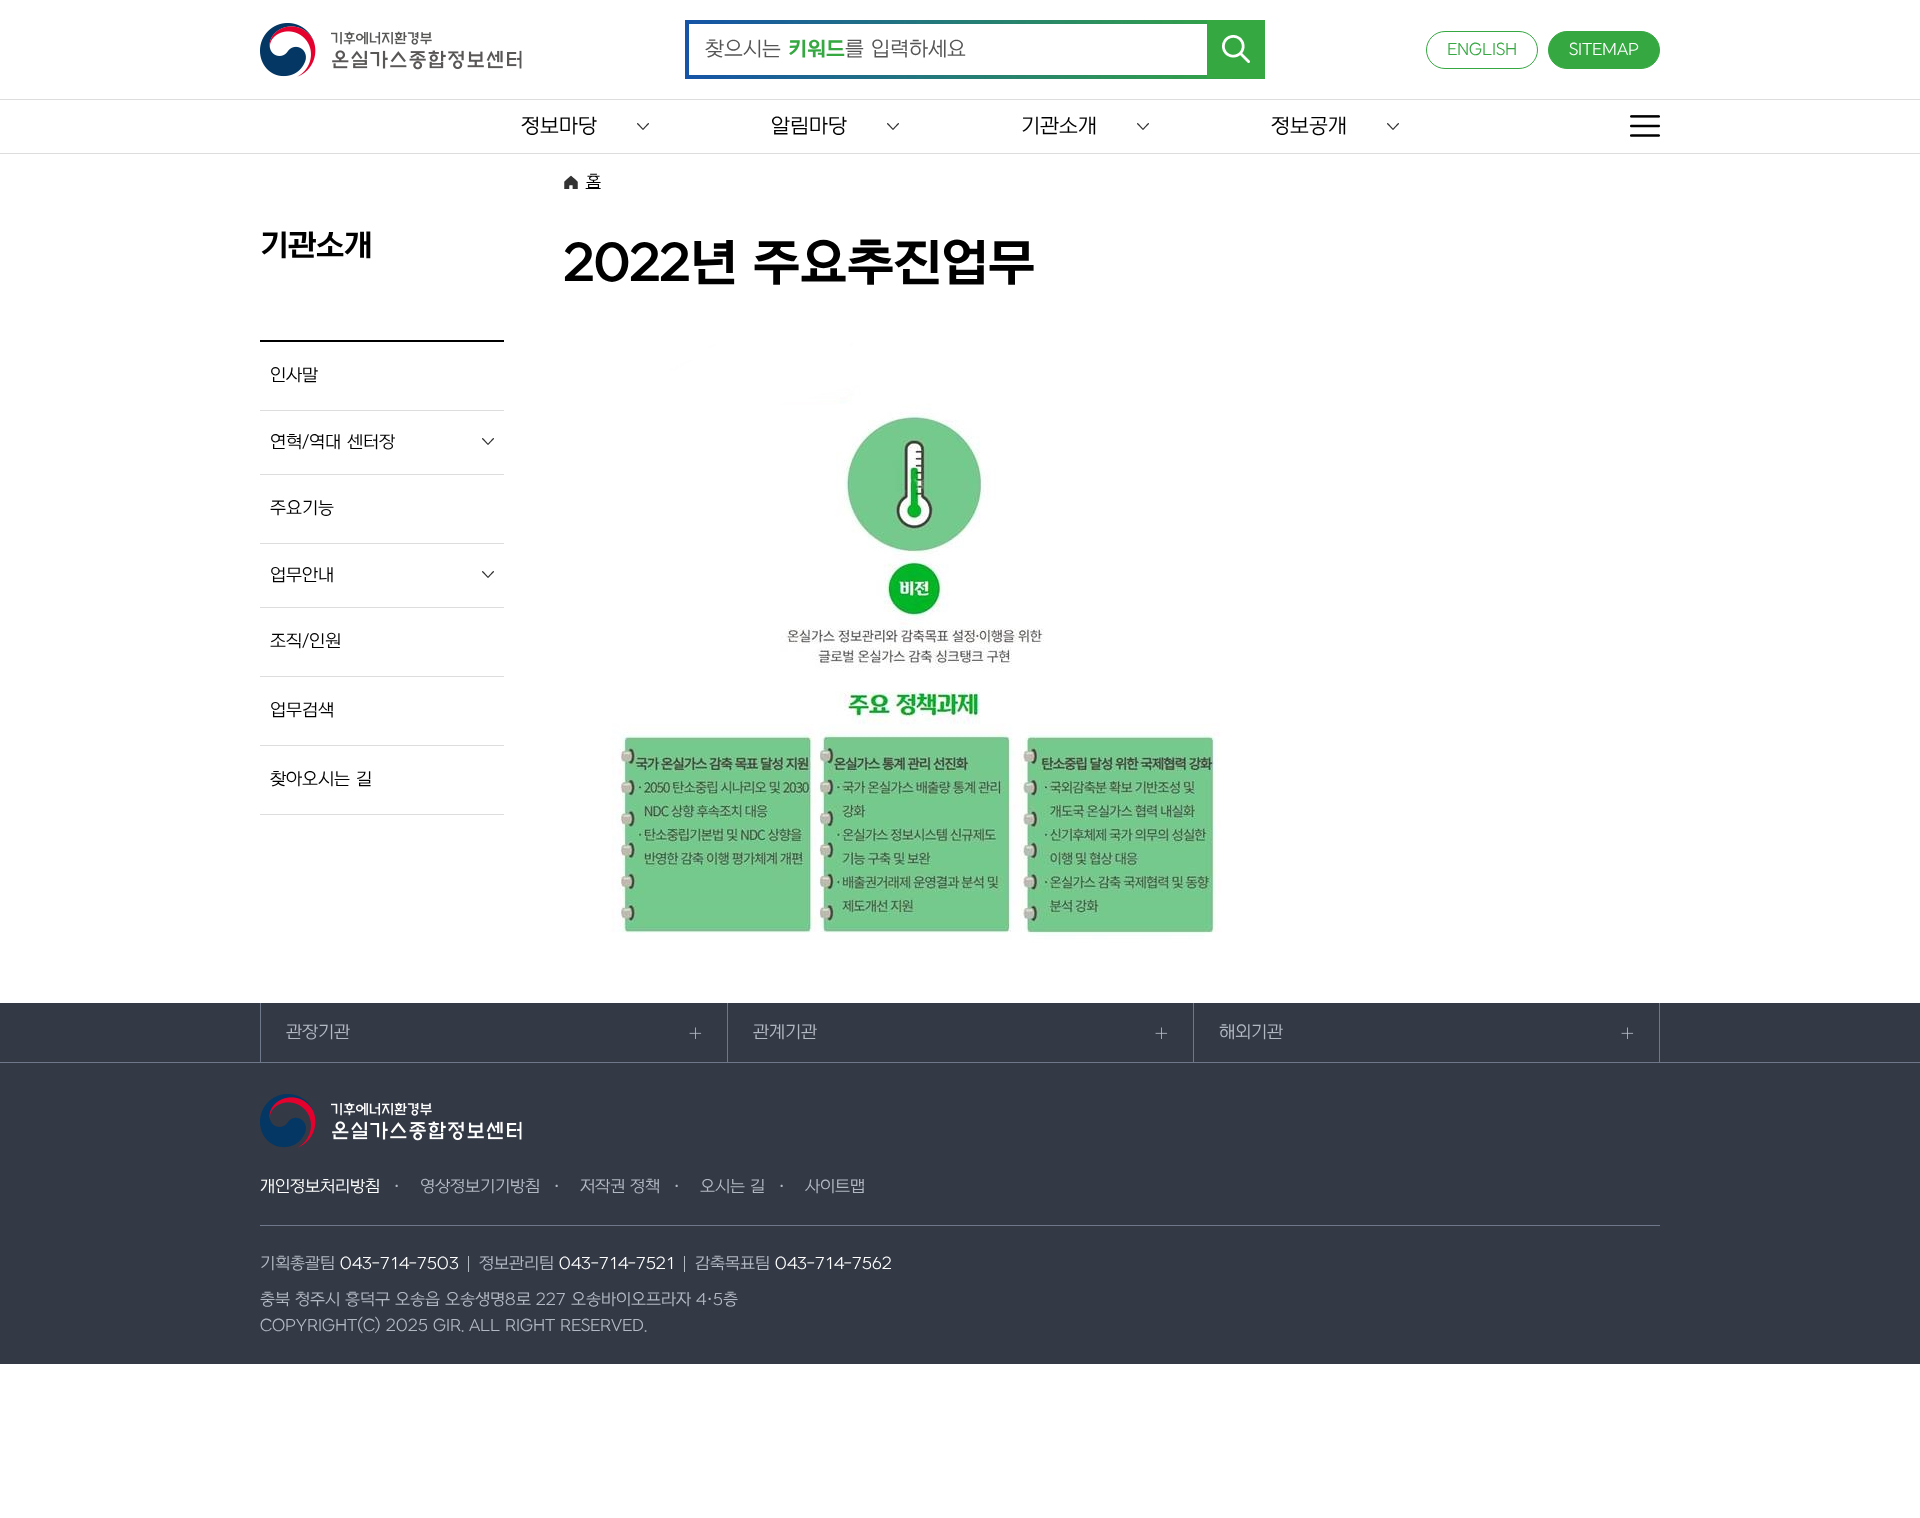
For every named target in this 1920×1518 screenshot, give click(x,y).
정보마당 (559, 126)
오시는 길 (732, 1187)
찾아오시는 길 (321, 779)
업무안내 (302, 575)
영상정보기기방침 (480, 1187)
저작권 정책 (620, 1187)
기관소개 (1059, 126)
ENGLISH (1482, 50)
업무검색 (302, 710)
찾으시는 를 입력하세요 (835, 50)
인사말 (294, 375)
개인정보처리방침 (320, 1187)
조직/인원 (305, 641)
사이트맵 (835, 1187)
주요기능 (302, 508)
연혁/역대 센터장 (332, 442)
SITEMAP (1604, 50)
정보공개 (1309, 126)
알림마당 (809, 126)
